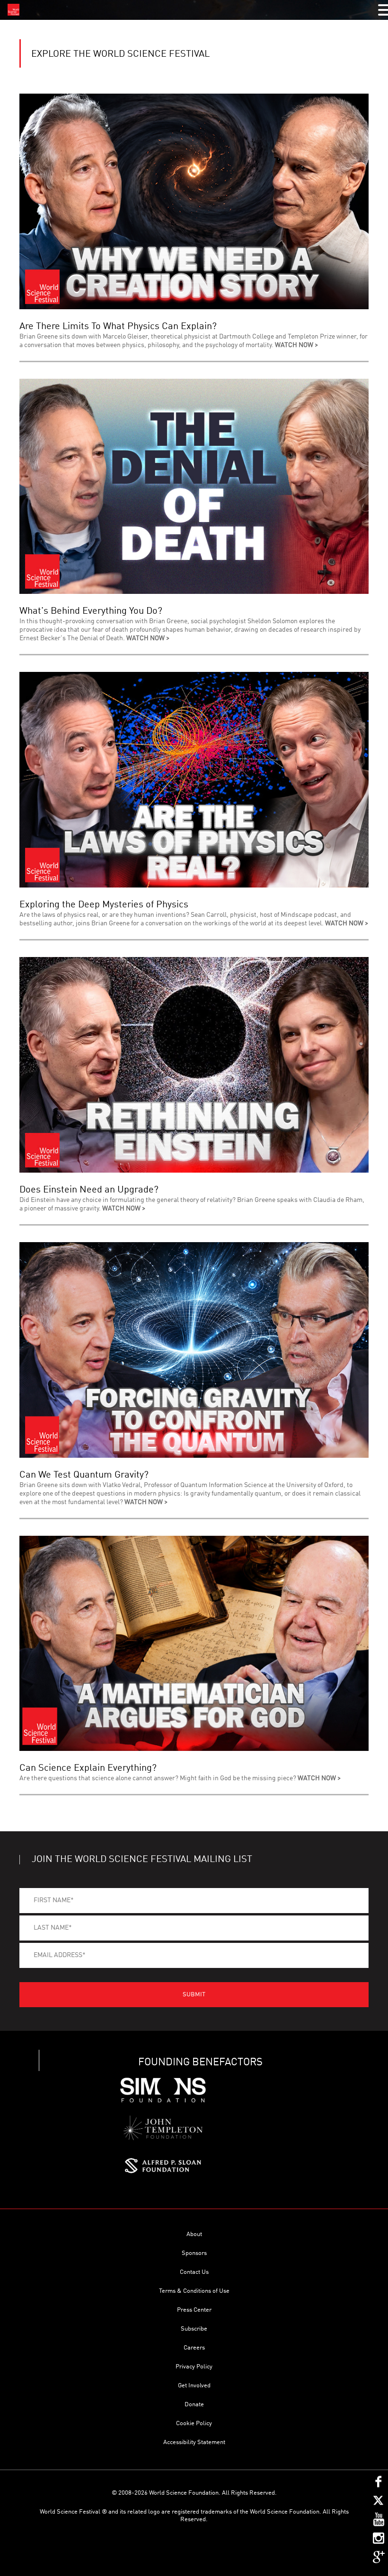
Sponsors (194, 2253)
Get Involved (194, 2386)
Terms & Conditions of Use (194, 2291)
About (194, 2234)
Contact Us (194, 2272)
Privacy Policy (194, 2367)
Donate (194, 2405)
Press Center (194, 2310)
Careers (194, 2348)
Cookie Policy (194, 2424)
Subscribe (194, 2329)
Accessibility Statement (194, 2442)
